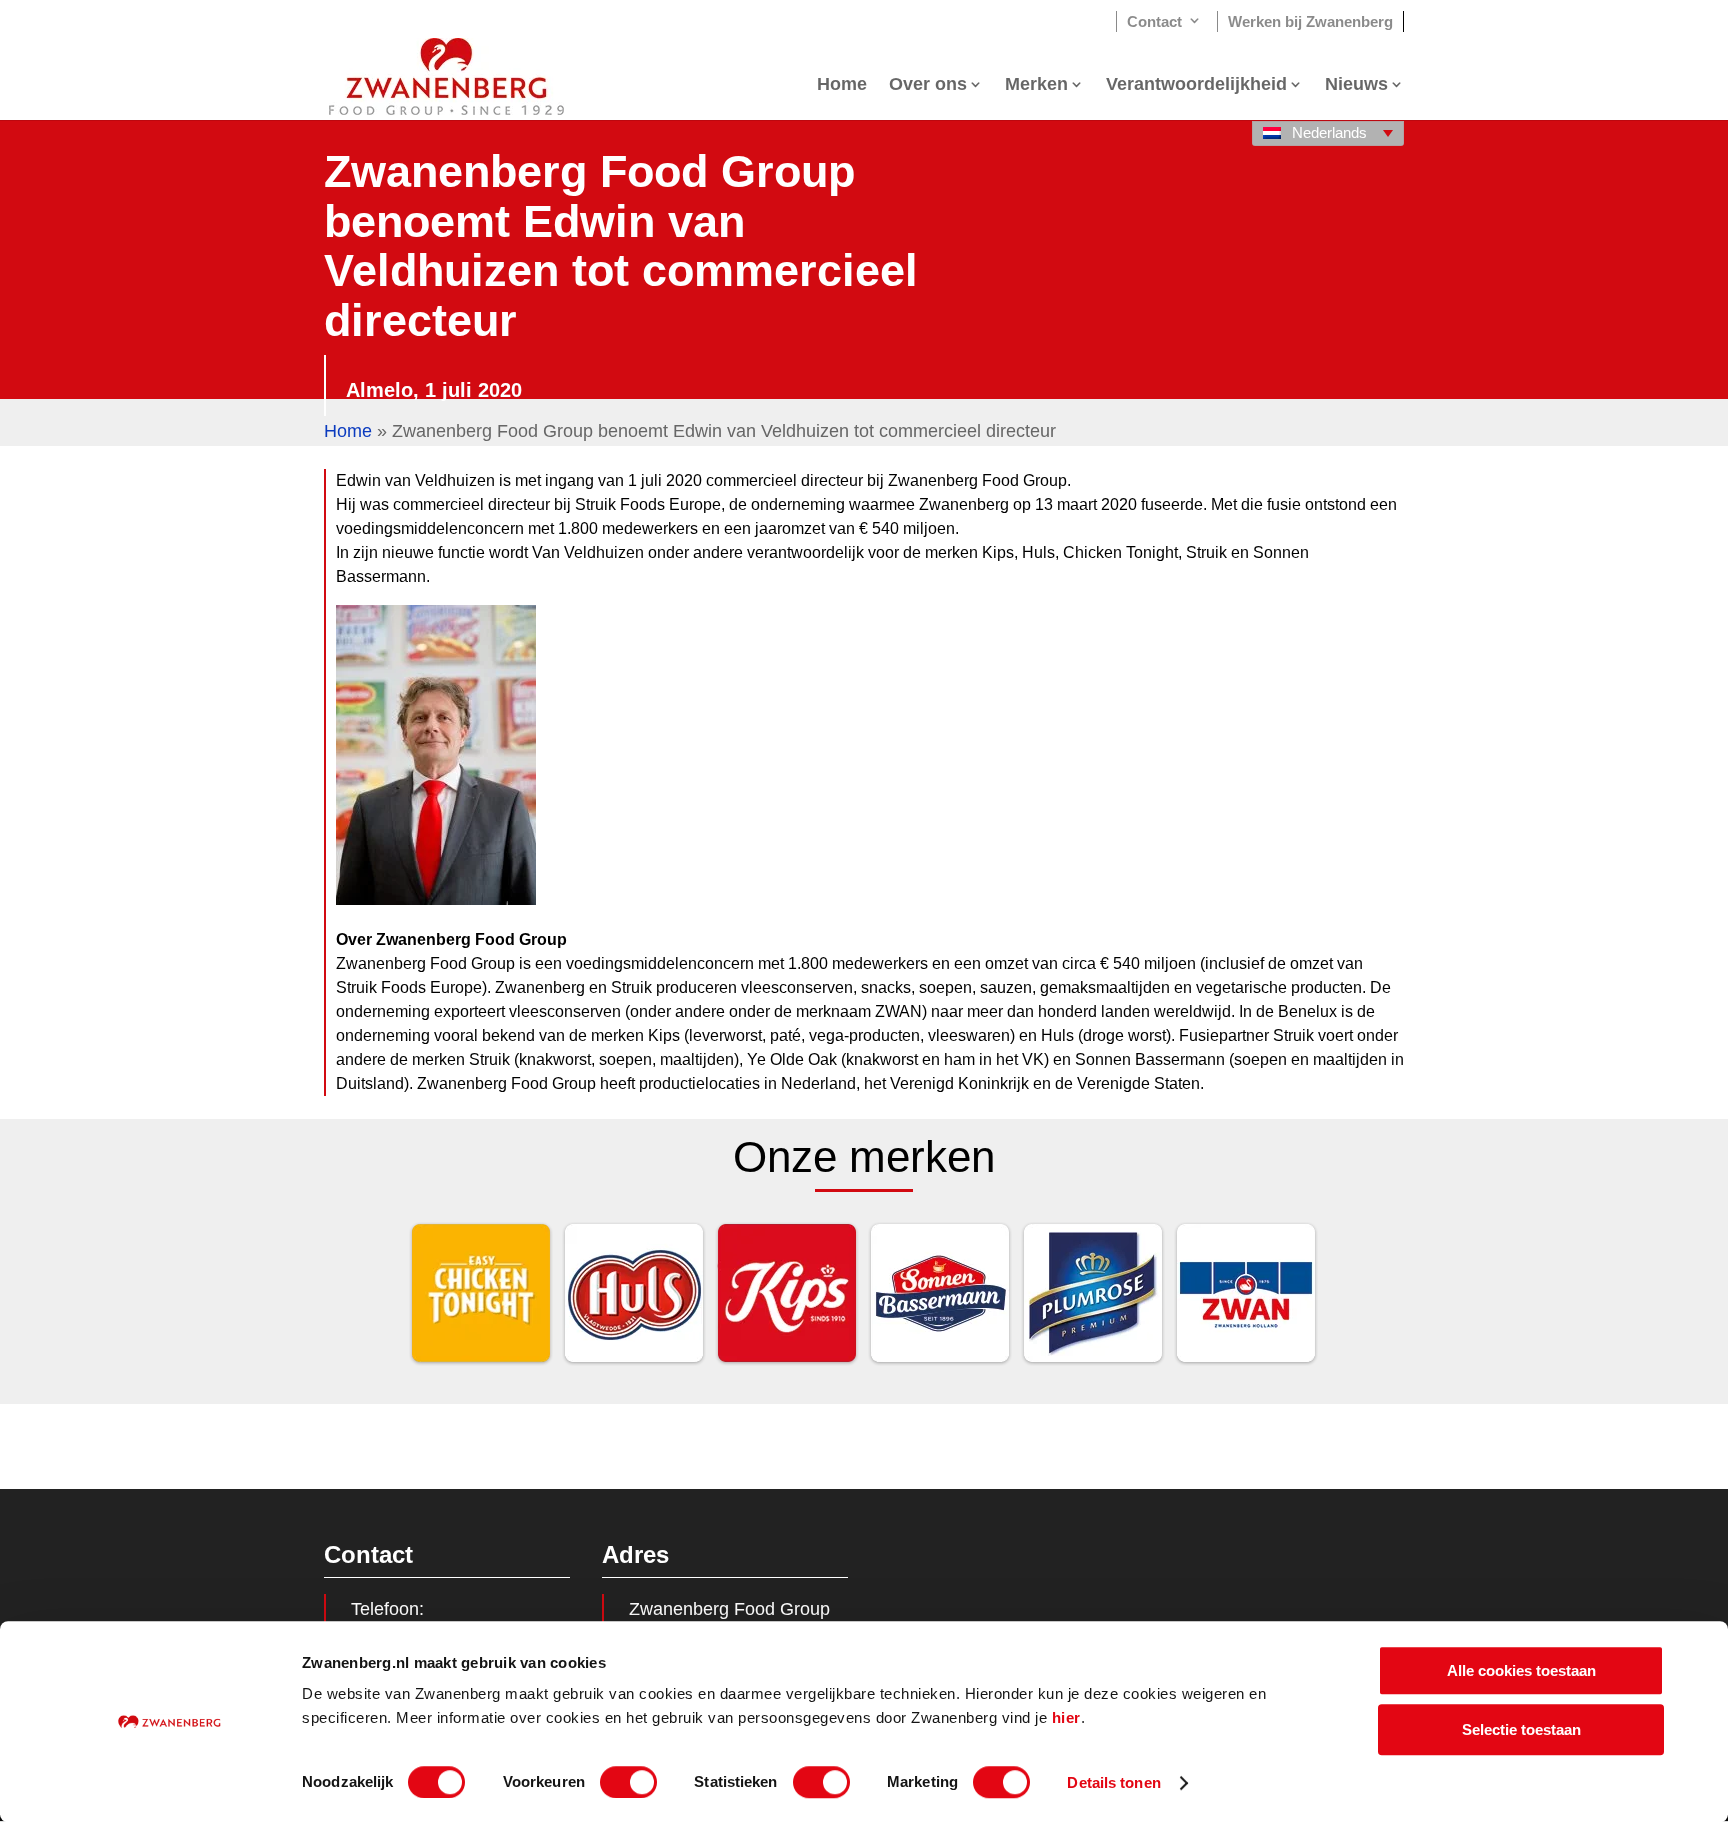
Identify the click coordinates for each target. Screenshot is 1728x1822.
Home (842, 85)
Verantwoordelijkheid (1196, 85)
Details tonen (1113, 1782)
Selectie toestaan (1521, 1729)
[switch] (628, 1782)
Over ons (928, 85)
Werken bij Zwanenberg (1310, 21)
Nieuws (1356, 85)
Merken (1036, 85)
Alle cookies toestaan (1521, 1670)
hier (1066, 1717)
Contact (1154, 21)
